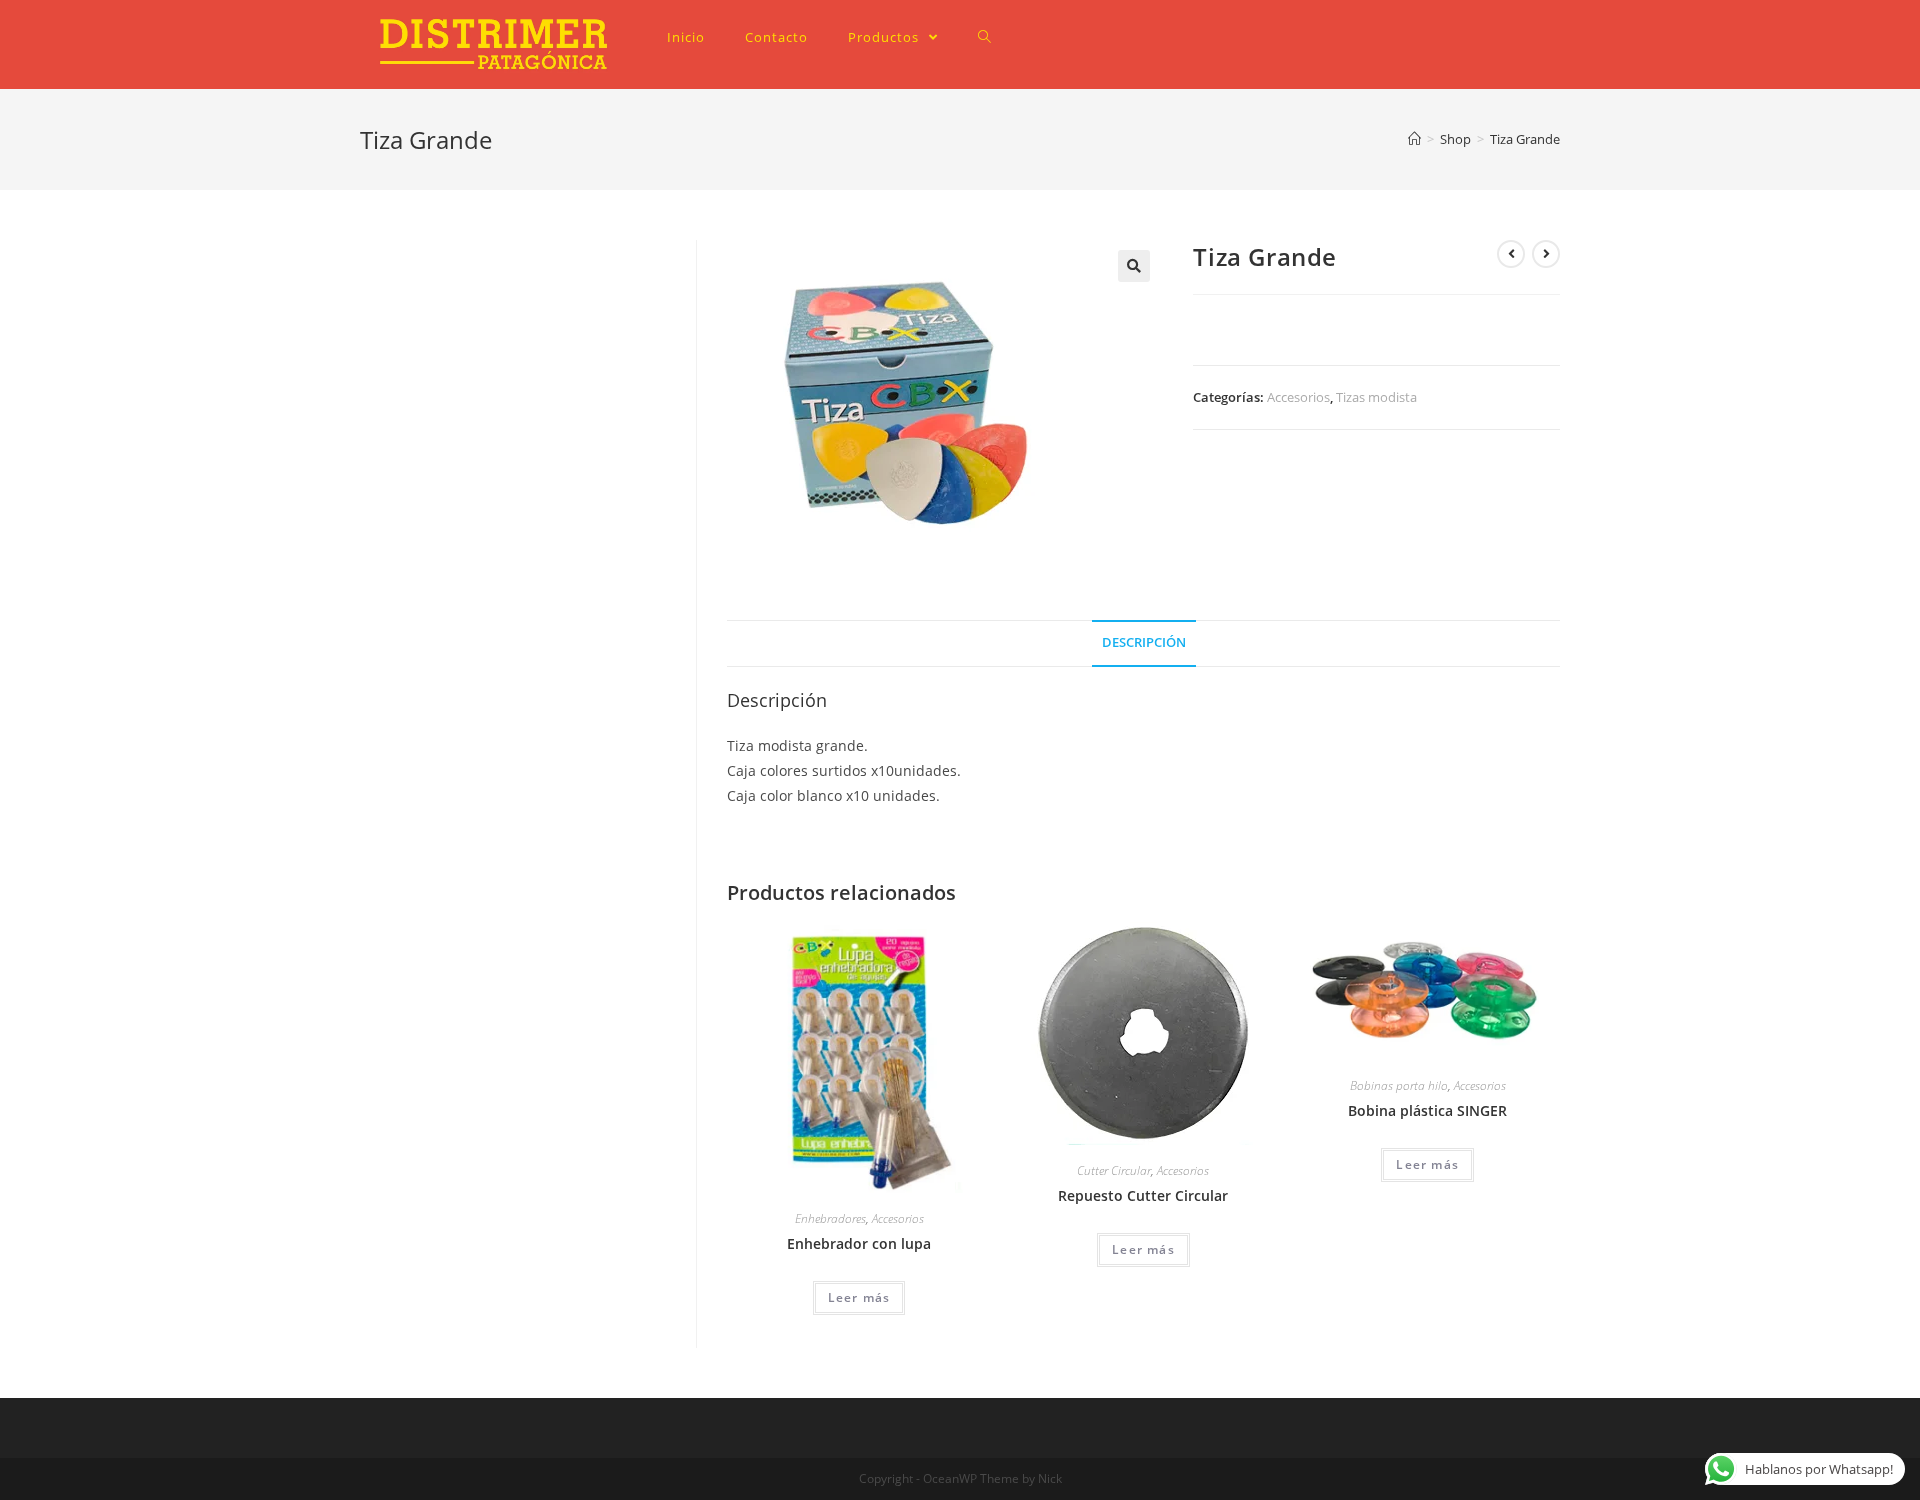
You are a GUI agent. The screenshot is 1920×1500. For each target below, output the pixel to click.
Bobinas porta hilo (1399, 1085)
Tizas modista (1376, 397)
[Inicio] (1414, 139)
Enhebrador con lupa (859, 1243)
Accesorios (1298, 397)
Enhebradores (830, 1218)
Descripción (1144, 642)
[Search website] (984, 37)
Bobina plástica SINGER (1427, 1110)
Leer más (859, 1297)
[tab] (1144, 643)
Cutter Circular (1114, 1170)
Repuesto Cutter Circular (1143, 1195)
